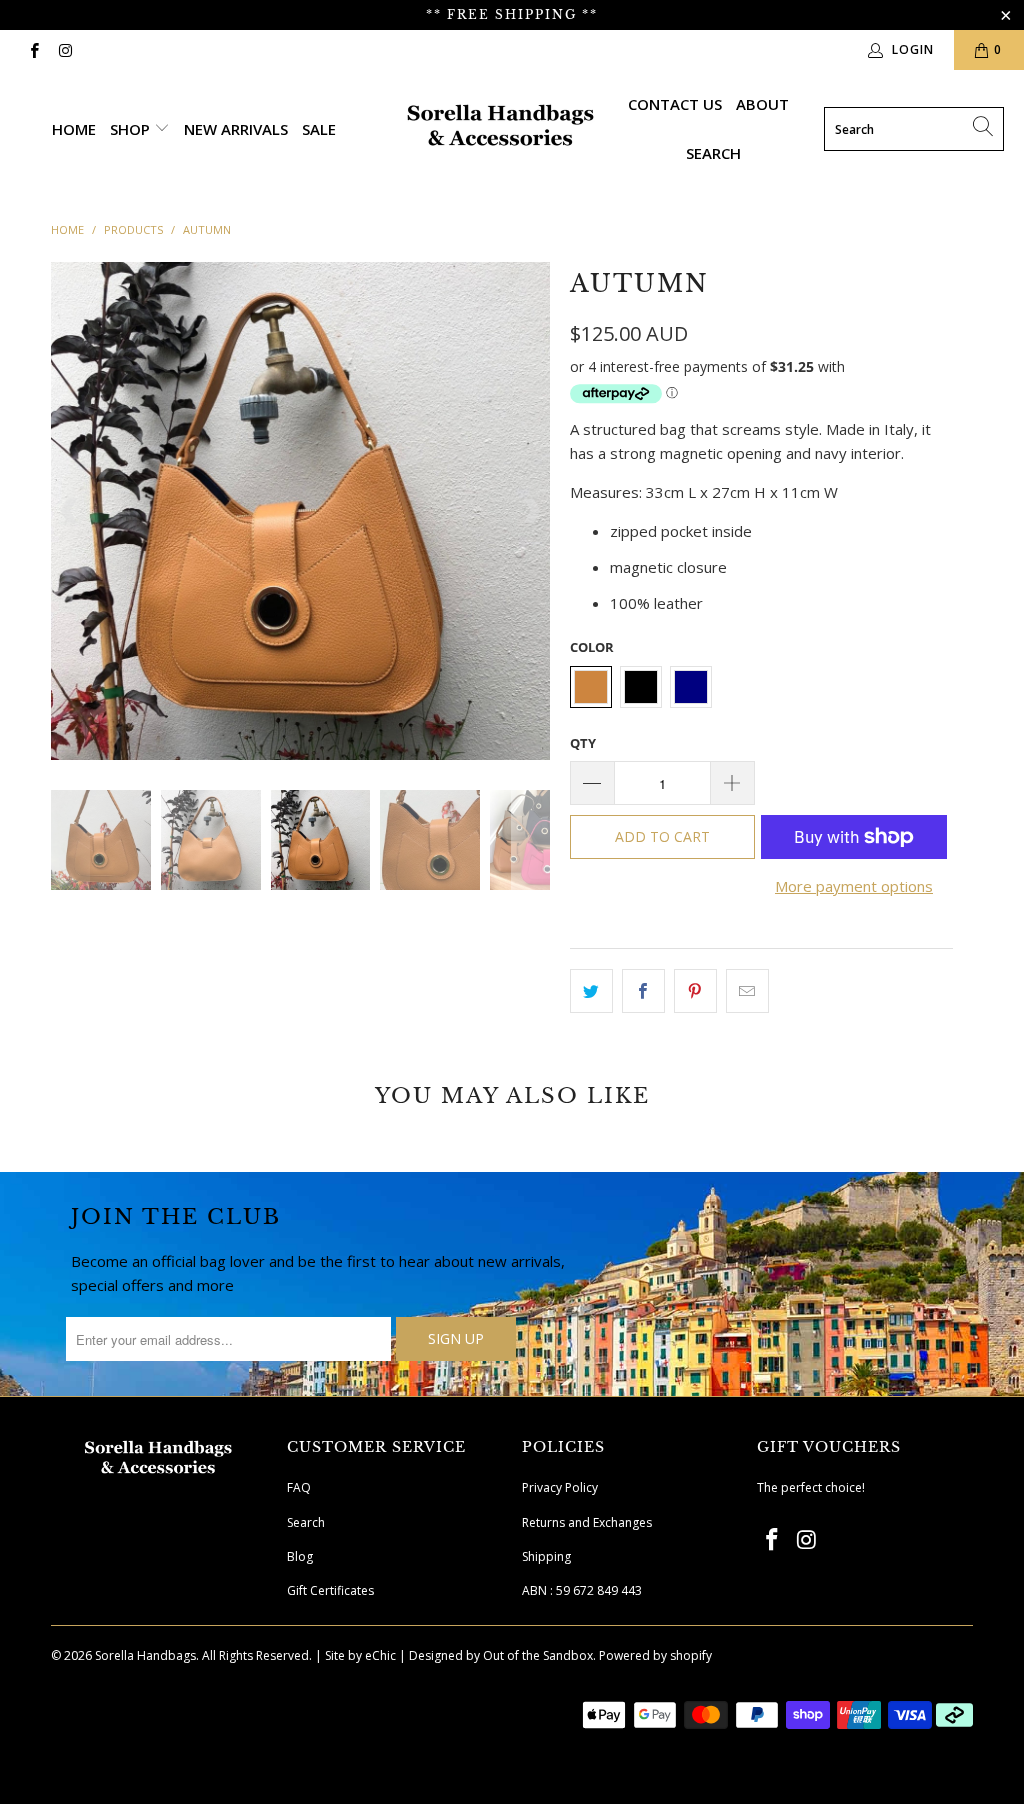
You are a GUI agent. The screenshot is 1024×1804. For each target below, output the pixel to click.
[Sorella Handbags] (501, 129)
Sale (319, 129)
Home (74, 129)
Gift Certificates (330, 1590)
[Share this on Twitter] (591, 991)
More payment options (854, 886)
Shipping (546, 1556)
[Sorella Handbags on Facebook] (33, 49)
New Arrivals (236, 129)
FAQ (299, 1487)
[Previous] (70, 511)
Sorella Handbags (145, 1655)
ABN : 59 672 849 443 (582, 1590)
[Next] (531, 511)
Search (713, 153)
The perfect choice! (811, 1487)
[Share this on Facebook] (643, 991)
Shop (132, 129)
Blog (300, 1556)
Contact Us (675, 104)
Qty (583, 743)
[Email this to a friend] (747, 991)
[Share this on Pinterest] (695, 991)
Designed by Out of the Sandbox (501, 1655)
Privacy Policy (560, 1487)
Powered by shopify (655, 1655)
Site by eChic (360, 1655)
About (762, 104)
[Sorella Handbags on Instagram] (64, 49)
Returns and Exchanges (587, 1522)
